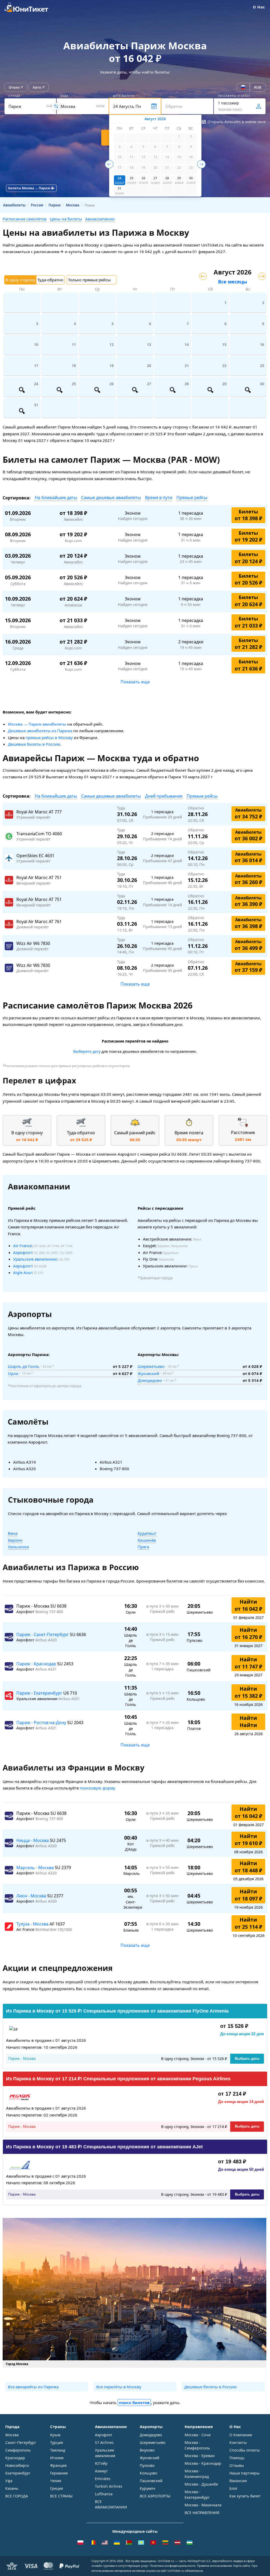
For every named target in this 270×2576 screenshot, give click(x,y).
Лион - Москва (32, 1896)
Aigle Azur (23, 1272)
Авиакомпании (100, 219)
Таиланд (58, 2450)
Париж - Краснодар (37, 1664)
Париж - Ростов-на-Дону (42, 1723)
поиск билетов (134, 2403)
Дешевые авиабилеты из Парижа (40, 731)
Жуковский (148, 1373)
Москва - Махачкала (203, 2505)
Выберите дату (87, 1051)
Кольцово (148, 2473)
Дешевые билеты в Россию (34, 744)
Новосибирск (17, 2465)
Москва (12, 2435)
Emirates (103, 2479)
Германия (59, 2473)
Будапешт (147, 1533)
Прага (143, 1547)
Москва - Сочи (198, 2435)
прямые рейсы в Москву (49, 737)
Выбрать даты (247, 2059)
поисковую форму (98, 1788)
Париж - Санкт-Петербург (43, 1634)
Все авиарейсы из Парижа (33, 2387)
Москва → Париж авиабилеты (37, 724)
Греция (57, 2488)
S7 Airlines (104, 2442)
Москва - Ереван (200, 2456)
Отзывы (237, 2465)
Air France (22, 1246)
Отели (14, 87)
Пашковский (151, 2481)
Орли (13, 1373)
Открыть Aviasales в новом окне (237, 122)
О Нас (259, 7)
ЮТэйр (101, 2463)
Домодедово (150, 1380)
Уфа (9, 2481)
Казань (12, 2488)
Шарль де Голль (24, 1366)
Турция (57, 2442)
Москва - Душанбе (201, 2484)
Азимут (101, 2471)
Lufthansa (104, 2494)
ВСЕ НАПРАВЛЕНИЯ (202, 2513)
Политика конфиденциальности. (173, 2566)
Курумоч (148, 2488)
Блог (233, 2488)
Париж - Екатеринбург (40, 1693)
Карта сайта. (242, 2566)
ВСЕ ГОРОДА (17, 2496)
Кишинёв (147, 1540)
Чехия (56, 2481)
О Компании (241, 2435)
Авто (37, 87)
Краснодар (15, 2458)
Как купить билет (245, 2496)
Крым (55, 2435)
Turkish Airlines (109, 2486)
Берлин (15, 1540)
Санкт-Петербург (21, 2442)
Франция (58, 2465)
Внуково (147, 2450)
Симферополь (18, 2450)
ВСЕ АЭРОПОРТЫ (155, 2496)
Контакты (238, 2442)
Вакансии (238, 2481)
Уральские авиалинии (35, 1259)
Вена (13, 1533)
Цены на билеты (66, 219)
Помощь (237, 2458)
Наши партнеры (244, 2473)
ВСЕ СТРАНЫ (61, 2496)
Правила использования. (215, 2566)
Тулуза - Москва (33, 1924)
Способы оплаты (245, 2450)
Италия (57, 2458)
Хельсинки (18, 1547)
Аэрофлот (23, 1252)
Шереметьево (151, 1366)
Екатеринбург (18, 2473)
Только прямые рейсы (89, 280)
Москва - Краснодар (203, 2463)
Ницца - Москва (33, 1840)
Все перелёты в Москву (119, 2387)
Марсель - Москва (36, 1868)
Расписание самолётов (25, 219)
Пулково (147, 2465)
